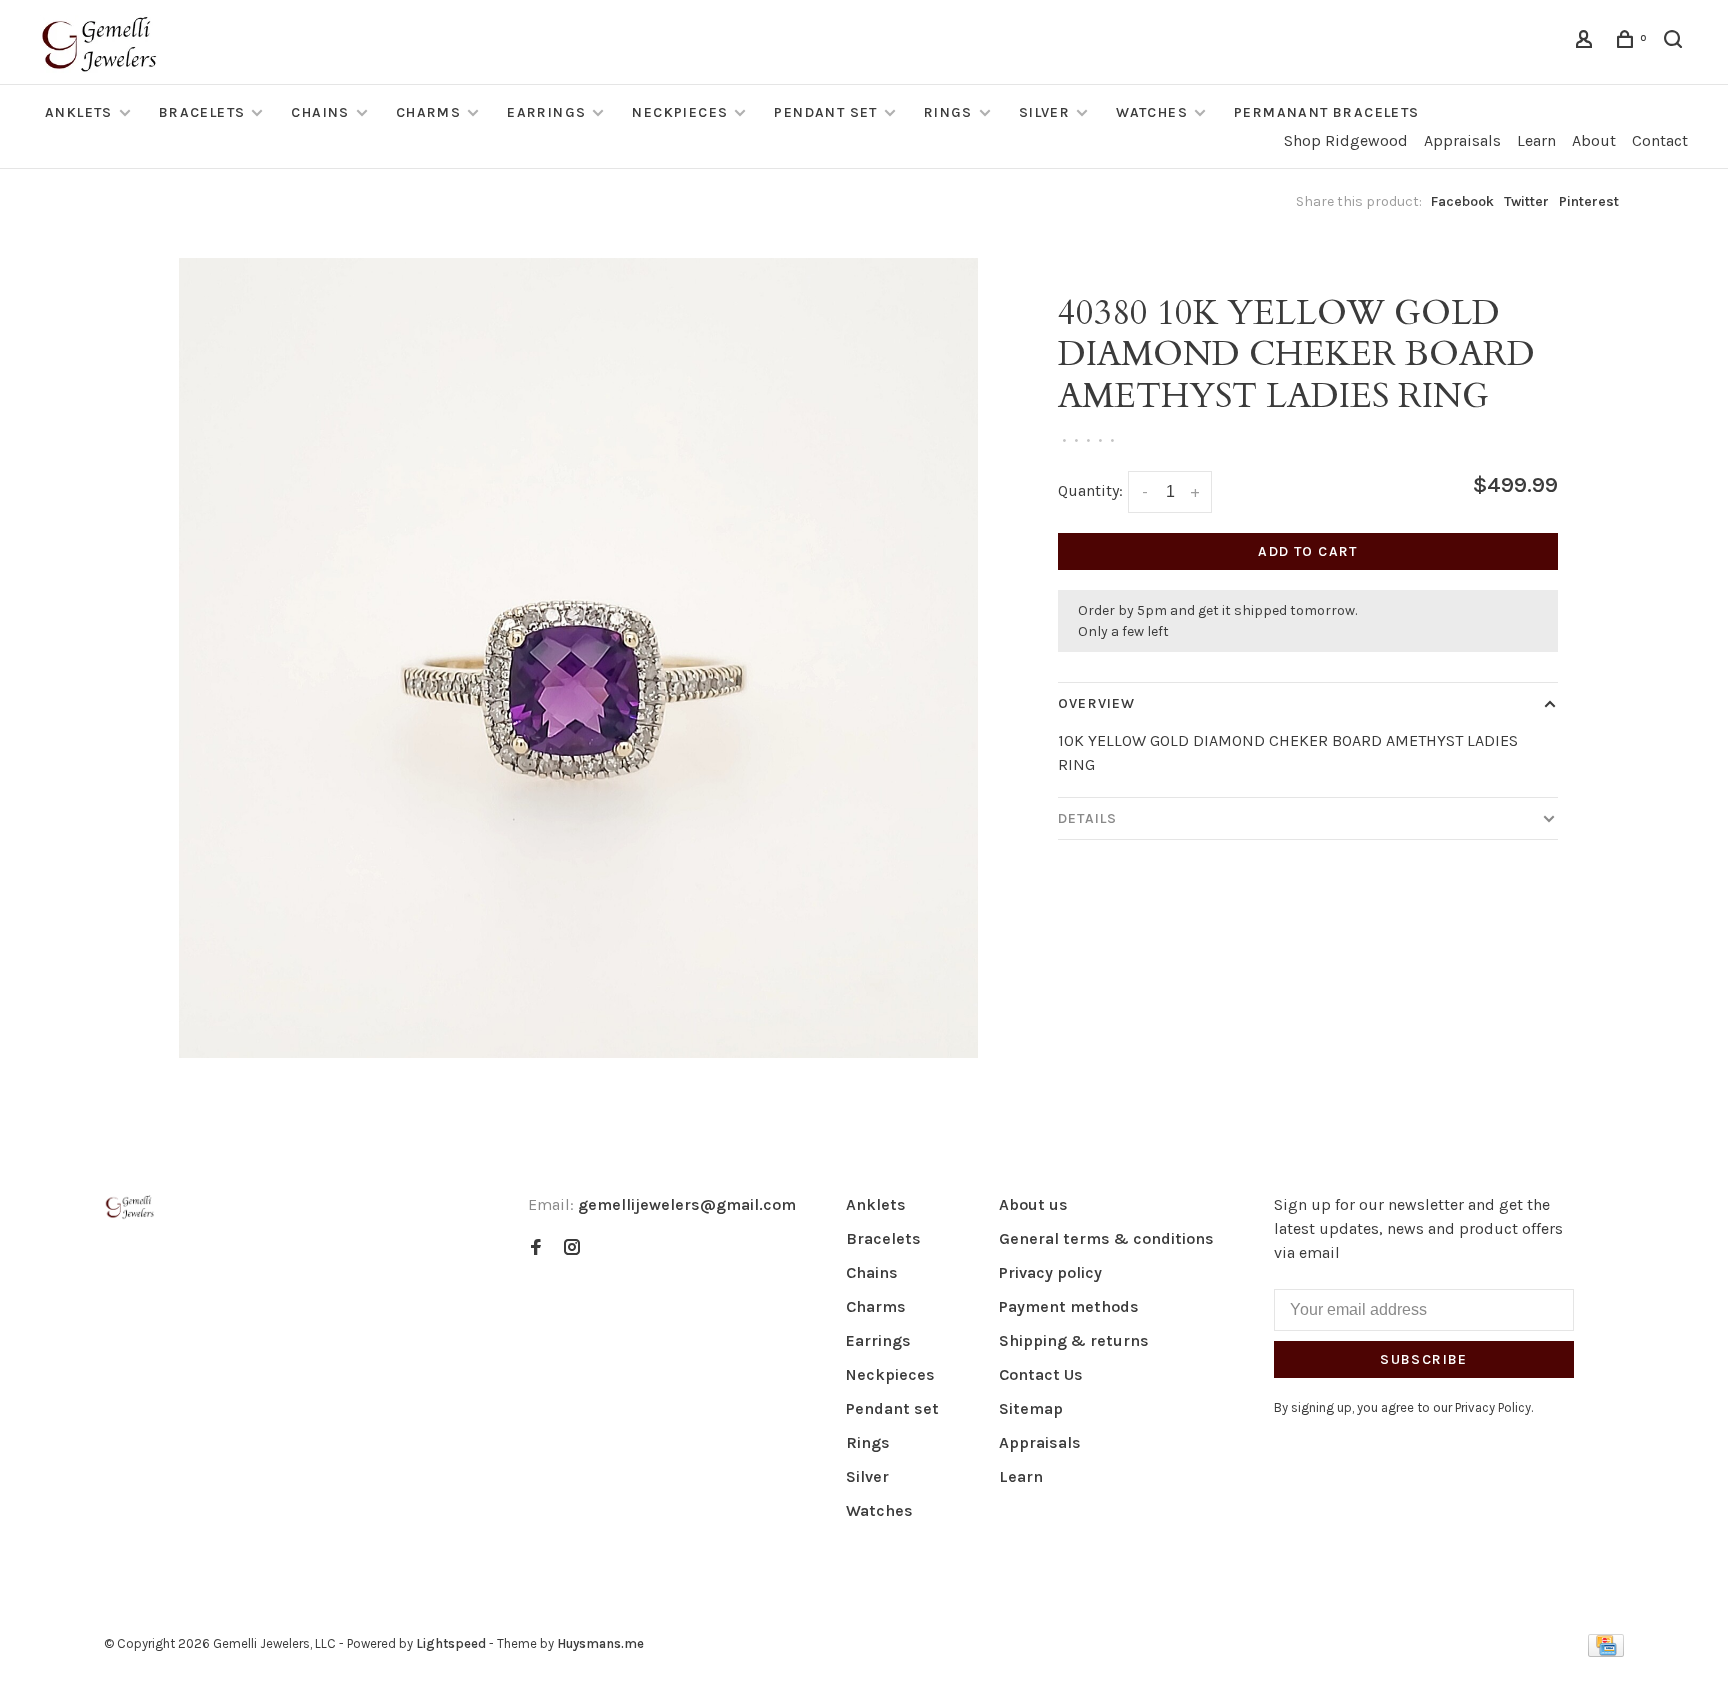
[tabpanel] (579, 658)
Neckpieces (680, 112)
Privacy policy (1050, 1272)
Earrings (546, 112)
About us (1033, 1204)
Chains (320, 112)
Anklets (79, 112)
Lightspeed (451, 1643)
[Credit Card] (1606, 1651)
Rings (948, 112)
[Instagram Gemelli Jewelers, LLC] (572, 1248)
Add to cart (1307, 551)
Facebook (1462, 201)
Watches (1152, 112)
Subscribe (1424, 1359)
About (1594, 140)
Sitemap (1031, 1408)
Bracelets (202, 112)
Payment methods (1069, 1306)
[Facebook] (536, 1248)
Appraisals (1462, 140)
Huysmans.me (600, 1643)
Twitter (1526, 201)
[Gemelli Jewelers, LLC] (130, 1207)
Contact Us (1041, 1374)
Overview (1096, 703)
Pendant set (825, 112)
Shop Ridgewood (1346, 140)
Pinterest (1589, 201)
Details (1087, 818)
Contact (1660, 140)
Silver (1044, 112)
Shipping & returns (1074, 1340)
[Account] (1587, 42)
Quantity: (1090, 490)
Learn (1536, 140)
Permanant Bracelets (1327, 112)
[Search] (1676, 42)
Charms (428, 112)
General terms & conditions (1106, 1238)
